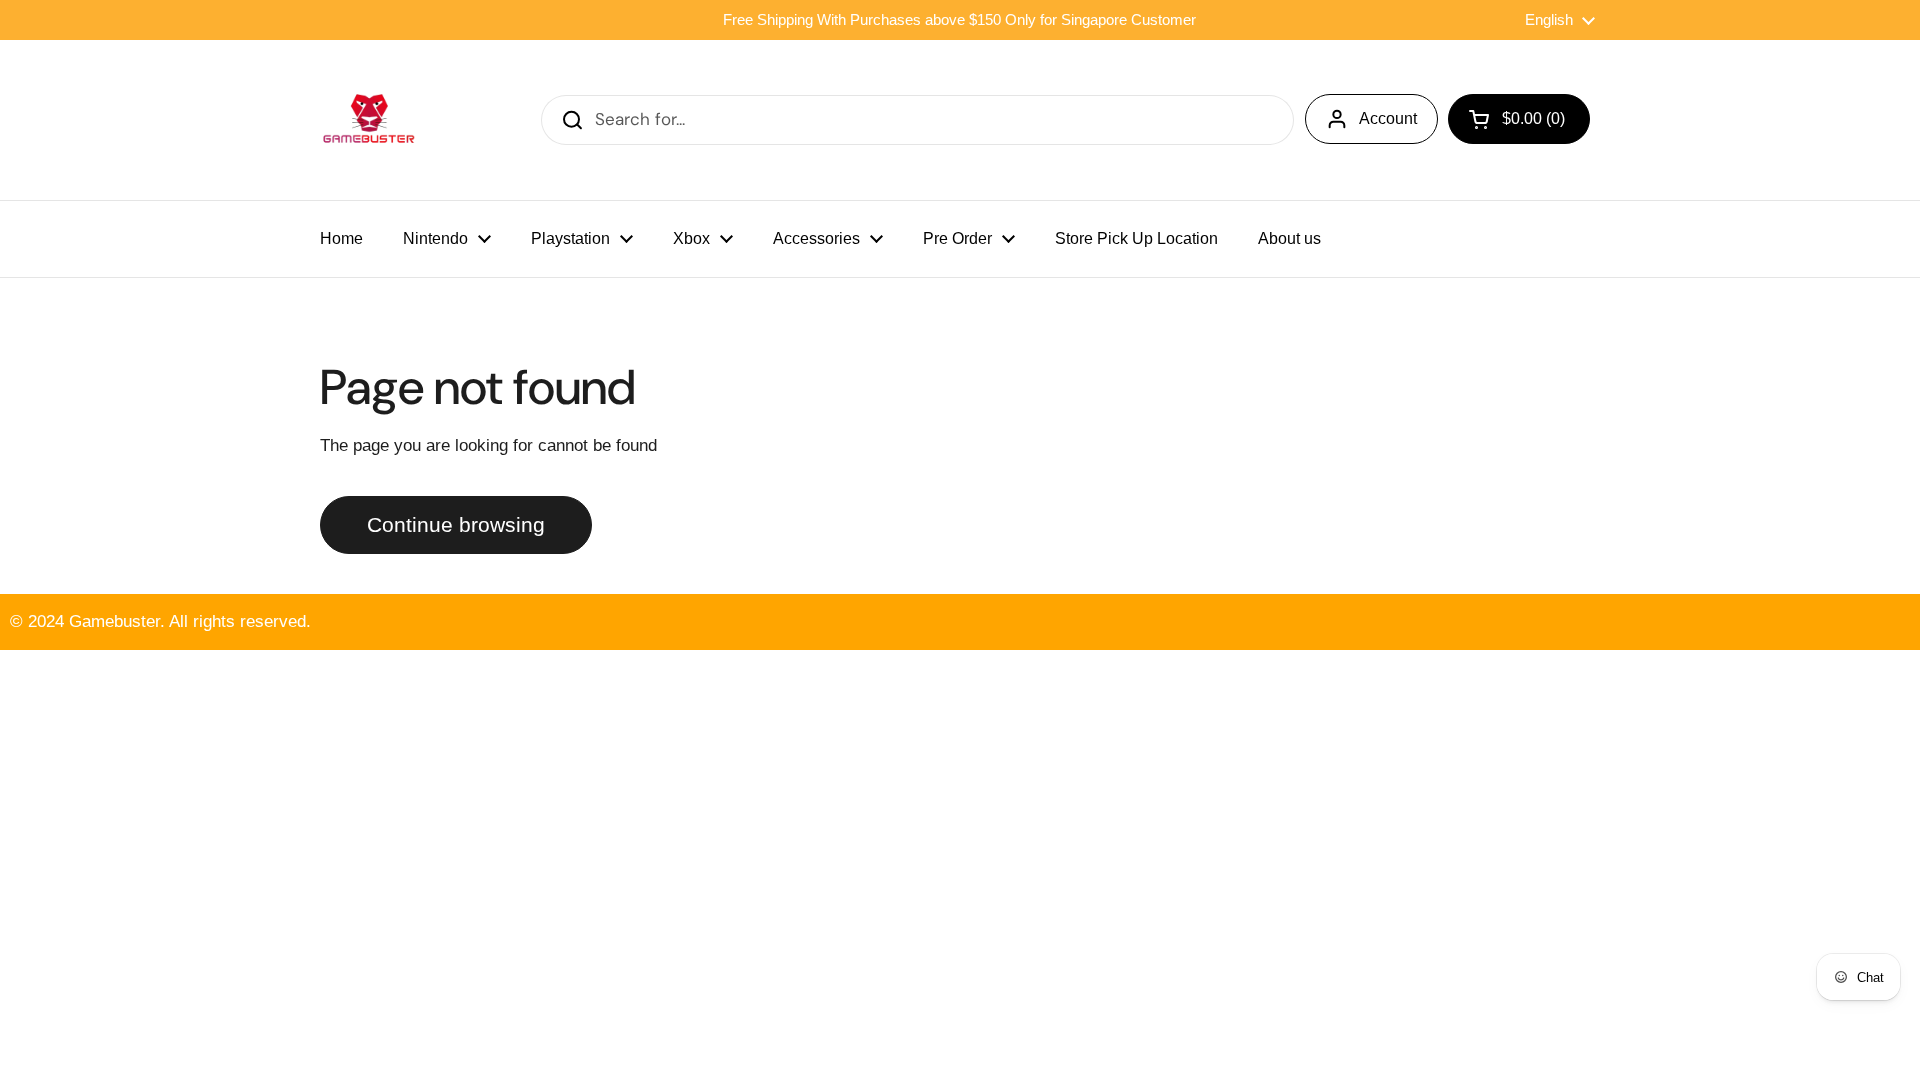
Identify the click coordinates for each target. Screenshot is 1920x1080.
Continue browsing (456, 525)
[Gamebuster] (370, 120)
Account (1388, 118)
